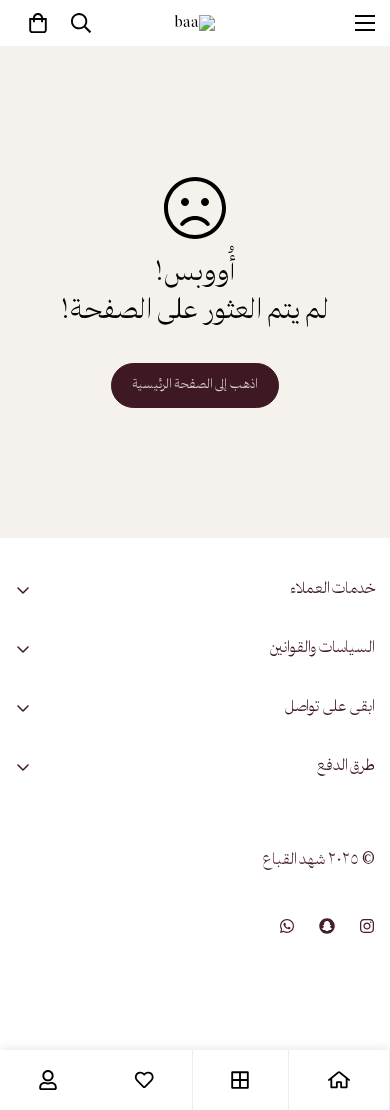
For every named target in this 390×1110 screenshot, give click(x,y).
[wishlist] (144, 1080)
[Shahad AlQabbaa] (195, 23)
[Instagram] (367, 926)
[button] (38, 23)
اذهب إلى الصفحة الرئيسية (195, 385)
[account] (48, 1080)
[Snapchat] (327, 926)
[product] (339, 1080)
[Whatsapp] (287, 926)
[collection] (240, 1080)
